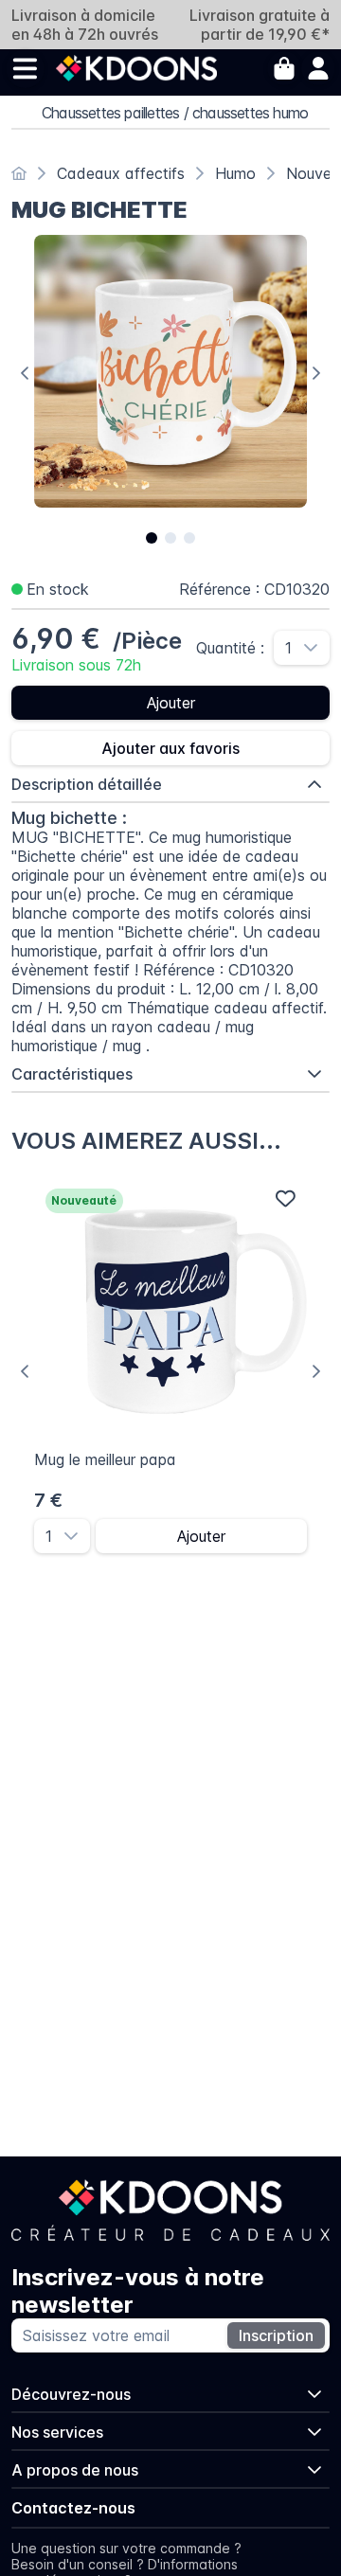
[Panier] (284, 68)
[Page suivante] (316, 373)
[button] (316, 648)
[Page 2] (170, 538)
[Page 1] (152, 538)
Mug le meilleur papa (105, 1459)
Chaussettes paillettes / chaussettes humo (175, 113)
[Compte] (318, 68)
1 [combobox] (288, 648)
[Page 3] (189, 538)
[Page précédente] (25, 373)
